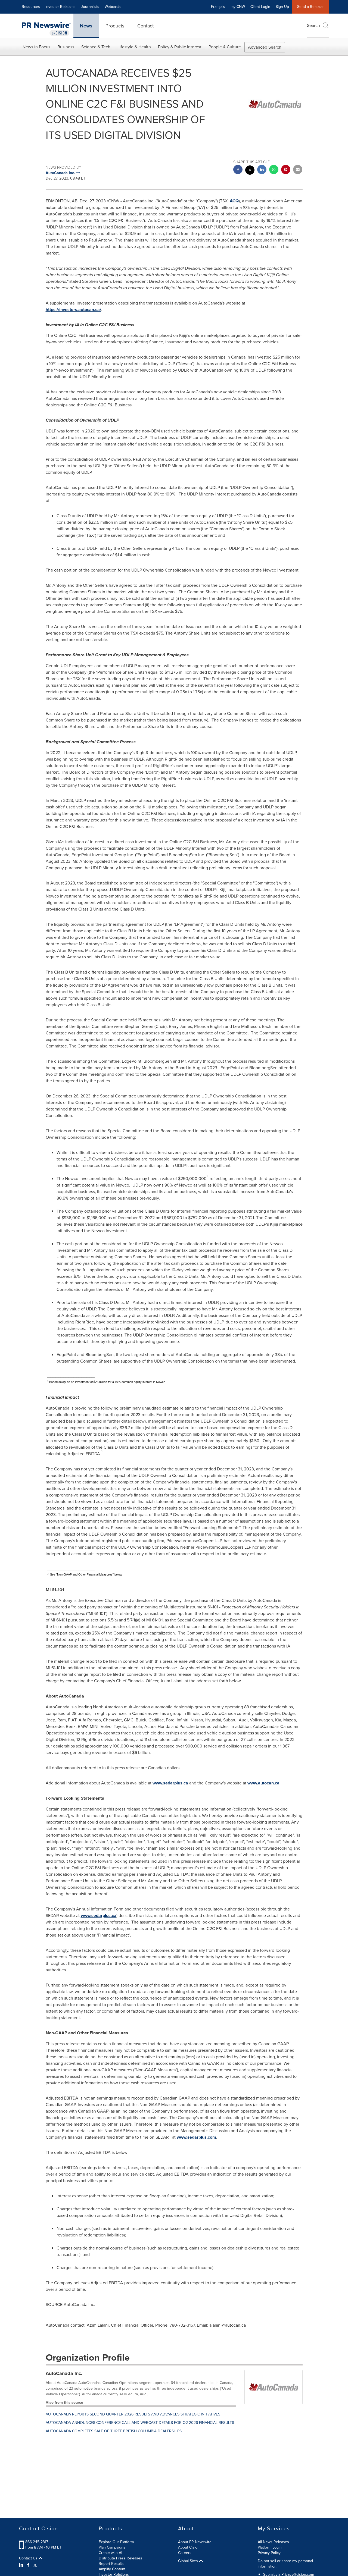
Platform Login (270, 2547)
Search (313, 25)
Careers (185, 2553)
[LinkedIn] (22, 2565)
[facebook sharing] (238, 170)
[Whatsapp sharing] (274, 170)
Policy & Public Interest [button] (180, 47)
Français (218, 7)
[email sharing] (298, 170)
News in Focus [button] (36, 47)
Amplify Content (112, 2569)
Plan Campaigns (112, 2547)
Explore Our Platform (116, 2542)
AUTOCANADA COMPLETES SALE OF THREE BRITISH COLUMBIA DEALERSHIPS (114, 2431)
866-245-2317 (37, 2542)
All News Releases (273, 2542)
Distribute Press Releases (120, 2558)
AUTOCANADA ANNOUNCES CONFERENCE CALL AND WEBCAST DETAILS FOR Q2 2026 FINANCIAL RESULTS (140, 2423)
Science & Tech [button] (96, 47)
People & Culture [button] (225, 47)
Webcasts (113, 7)
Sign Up (282, 7)
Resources (31, 7)
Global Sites (189, 2561)
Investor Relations (60, 7)
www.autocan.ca (263, 1783)
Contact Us (29, 2558)
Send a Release (310, 7)
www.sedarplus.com (196, 2137)
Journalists (90, 7)
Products (115, 26)
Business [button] (66, 47)
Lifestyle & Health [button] (134, 47)
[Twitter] (35, 2565)
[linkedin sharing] (262, 170)
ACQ (234, 201)
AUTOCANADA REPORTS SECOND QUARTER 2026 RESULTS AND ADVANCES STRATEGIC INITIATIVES (133, 2414)
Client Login (260, 7)
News (86, 26)
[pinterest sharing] (286, 170)
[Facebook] (28, 2565)
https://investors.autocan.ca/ (73, 310)
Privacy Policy (269, 2553)
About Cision (189, 2547)
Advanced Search (265, 47)
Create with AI (110, 2553)
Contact (145, 26)
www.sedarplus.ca (170, 1783)
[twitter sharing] (250, 171)
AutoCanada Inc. (64, 2373)
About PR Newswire (195, 2542)
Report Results (111, 2564)
